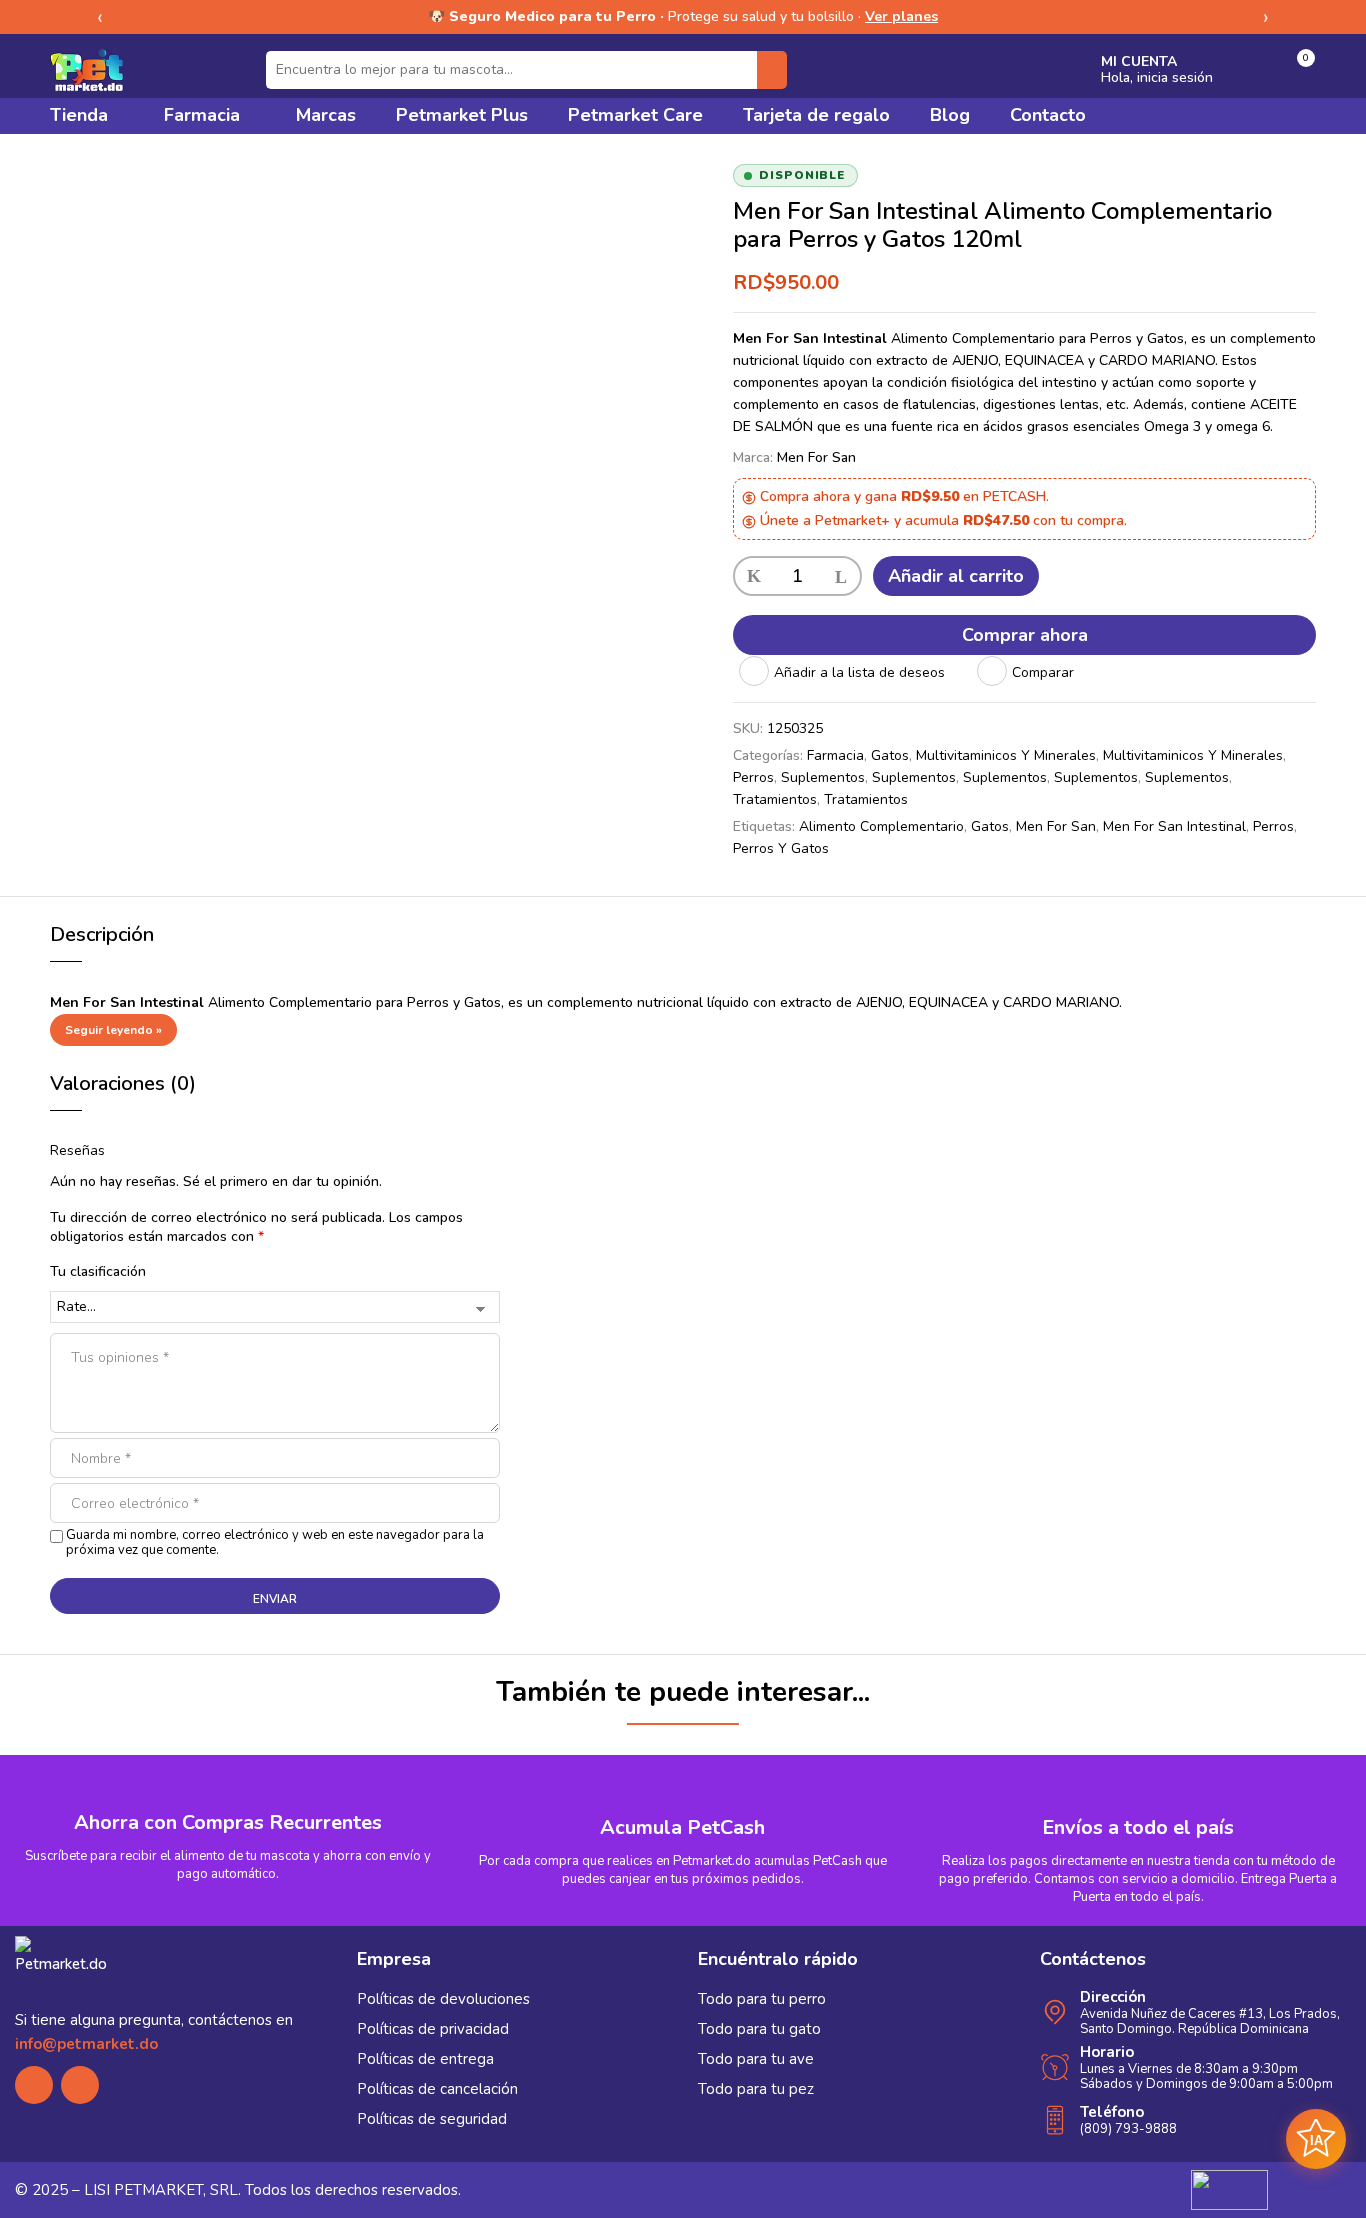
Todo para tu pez (756, 2089)
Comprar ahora (1025, 635)
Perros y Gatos (781, 848)
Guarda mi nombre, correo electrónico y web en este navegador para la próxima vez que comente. (275, 1543)
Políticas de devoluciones (443, 1999)
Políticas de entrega (425, 2059)
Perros (753, 777)
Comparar (1043, 672)
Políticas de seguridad (432, 2119)
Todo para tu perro (762, 1999)
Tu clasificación (98, 1271)
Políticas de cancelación (437, 2089)
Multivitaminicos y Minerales (1006, 755)
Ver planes (901, 16)
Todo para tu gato (759, 2029)
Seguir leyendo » (113, 1030)
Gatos (890, 755)
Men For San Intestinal (1174, 826)
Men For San (816, 457)
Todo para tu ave (756, 2059)
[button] (1295, 70)
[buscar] (772, 70)
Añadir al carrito (956, 576)
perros (1273, 826)
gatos (990, 826)
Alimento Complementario (881, 826)
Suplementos (823, 777)
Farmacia (835, 755)
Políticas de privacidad (433, 2029)
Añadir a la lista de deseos (859, 672)
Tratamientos (775, 799)
